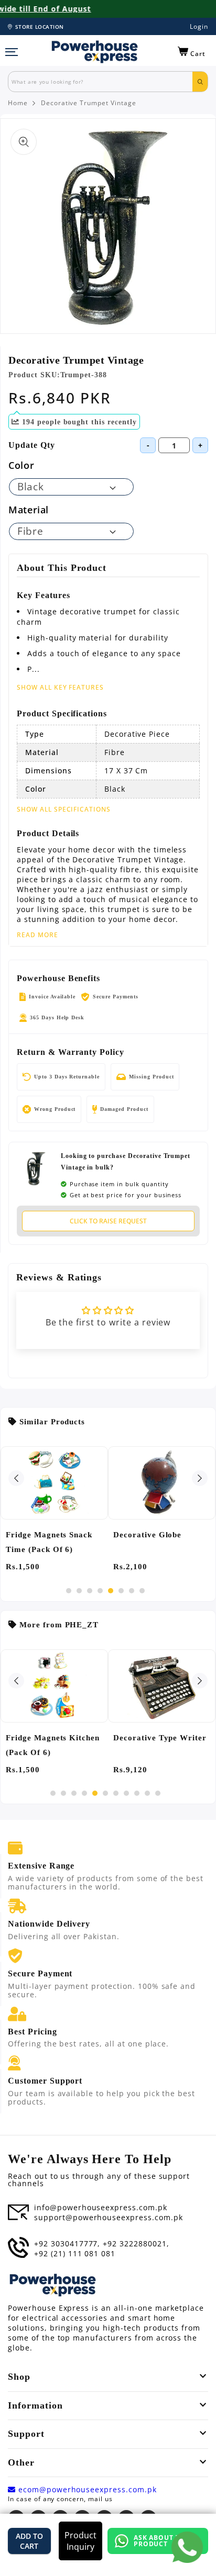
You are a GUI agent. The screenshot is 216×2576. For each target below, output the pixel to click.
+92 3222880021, (136, 2244)
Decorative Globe (147, 1535)
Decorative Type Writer (160, 1738)
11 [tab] (158, 1793)
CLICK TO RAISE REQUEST (108, 1221)
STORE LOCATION (40, 27)
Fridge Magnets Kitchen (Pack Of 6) (53, 1745)
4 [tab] (100, 1591)
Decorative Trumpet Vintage (89, 103)
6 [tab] (121, 1591)
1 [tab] (69, 1591)
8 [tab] (142, 1591)
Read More (37, 935)
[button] (192, 52)
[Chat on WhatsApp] (187, 2547)
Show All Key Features (60, 687)
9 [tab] (137, 1793)
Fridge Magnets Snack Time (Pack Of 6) (49, 1542)
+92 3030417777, (67, 2244)
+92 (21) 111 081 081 (75, 2254)
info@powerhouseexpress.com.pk (101, 2208)
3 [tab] (90, 1591)
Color (21, 465)
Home (18, 103)
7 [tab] (132, 1591)
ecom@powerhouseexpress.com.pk (86, 2490)
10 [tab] (147, 1793)
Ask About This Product (163, 2541)
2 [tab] (79, 1591)
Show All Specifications (64, 809)
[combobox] (100, 82)
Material (29, 510)
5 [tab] (111, 1591)
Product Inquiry (80, 2541)
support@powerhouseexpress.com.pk (109, 2218)
